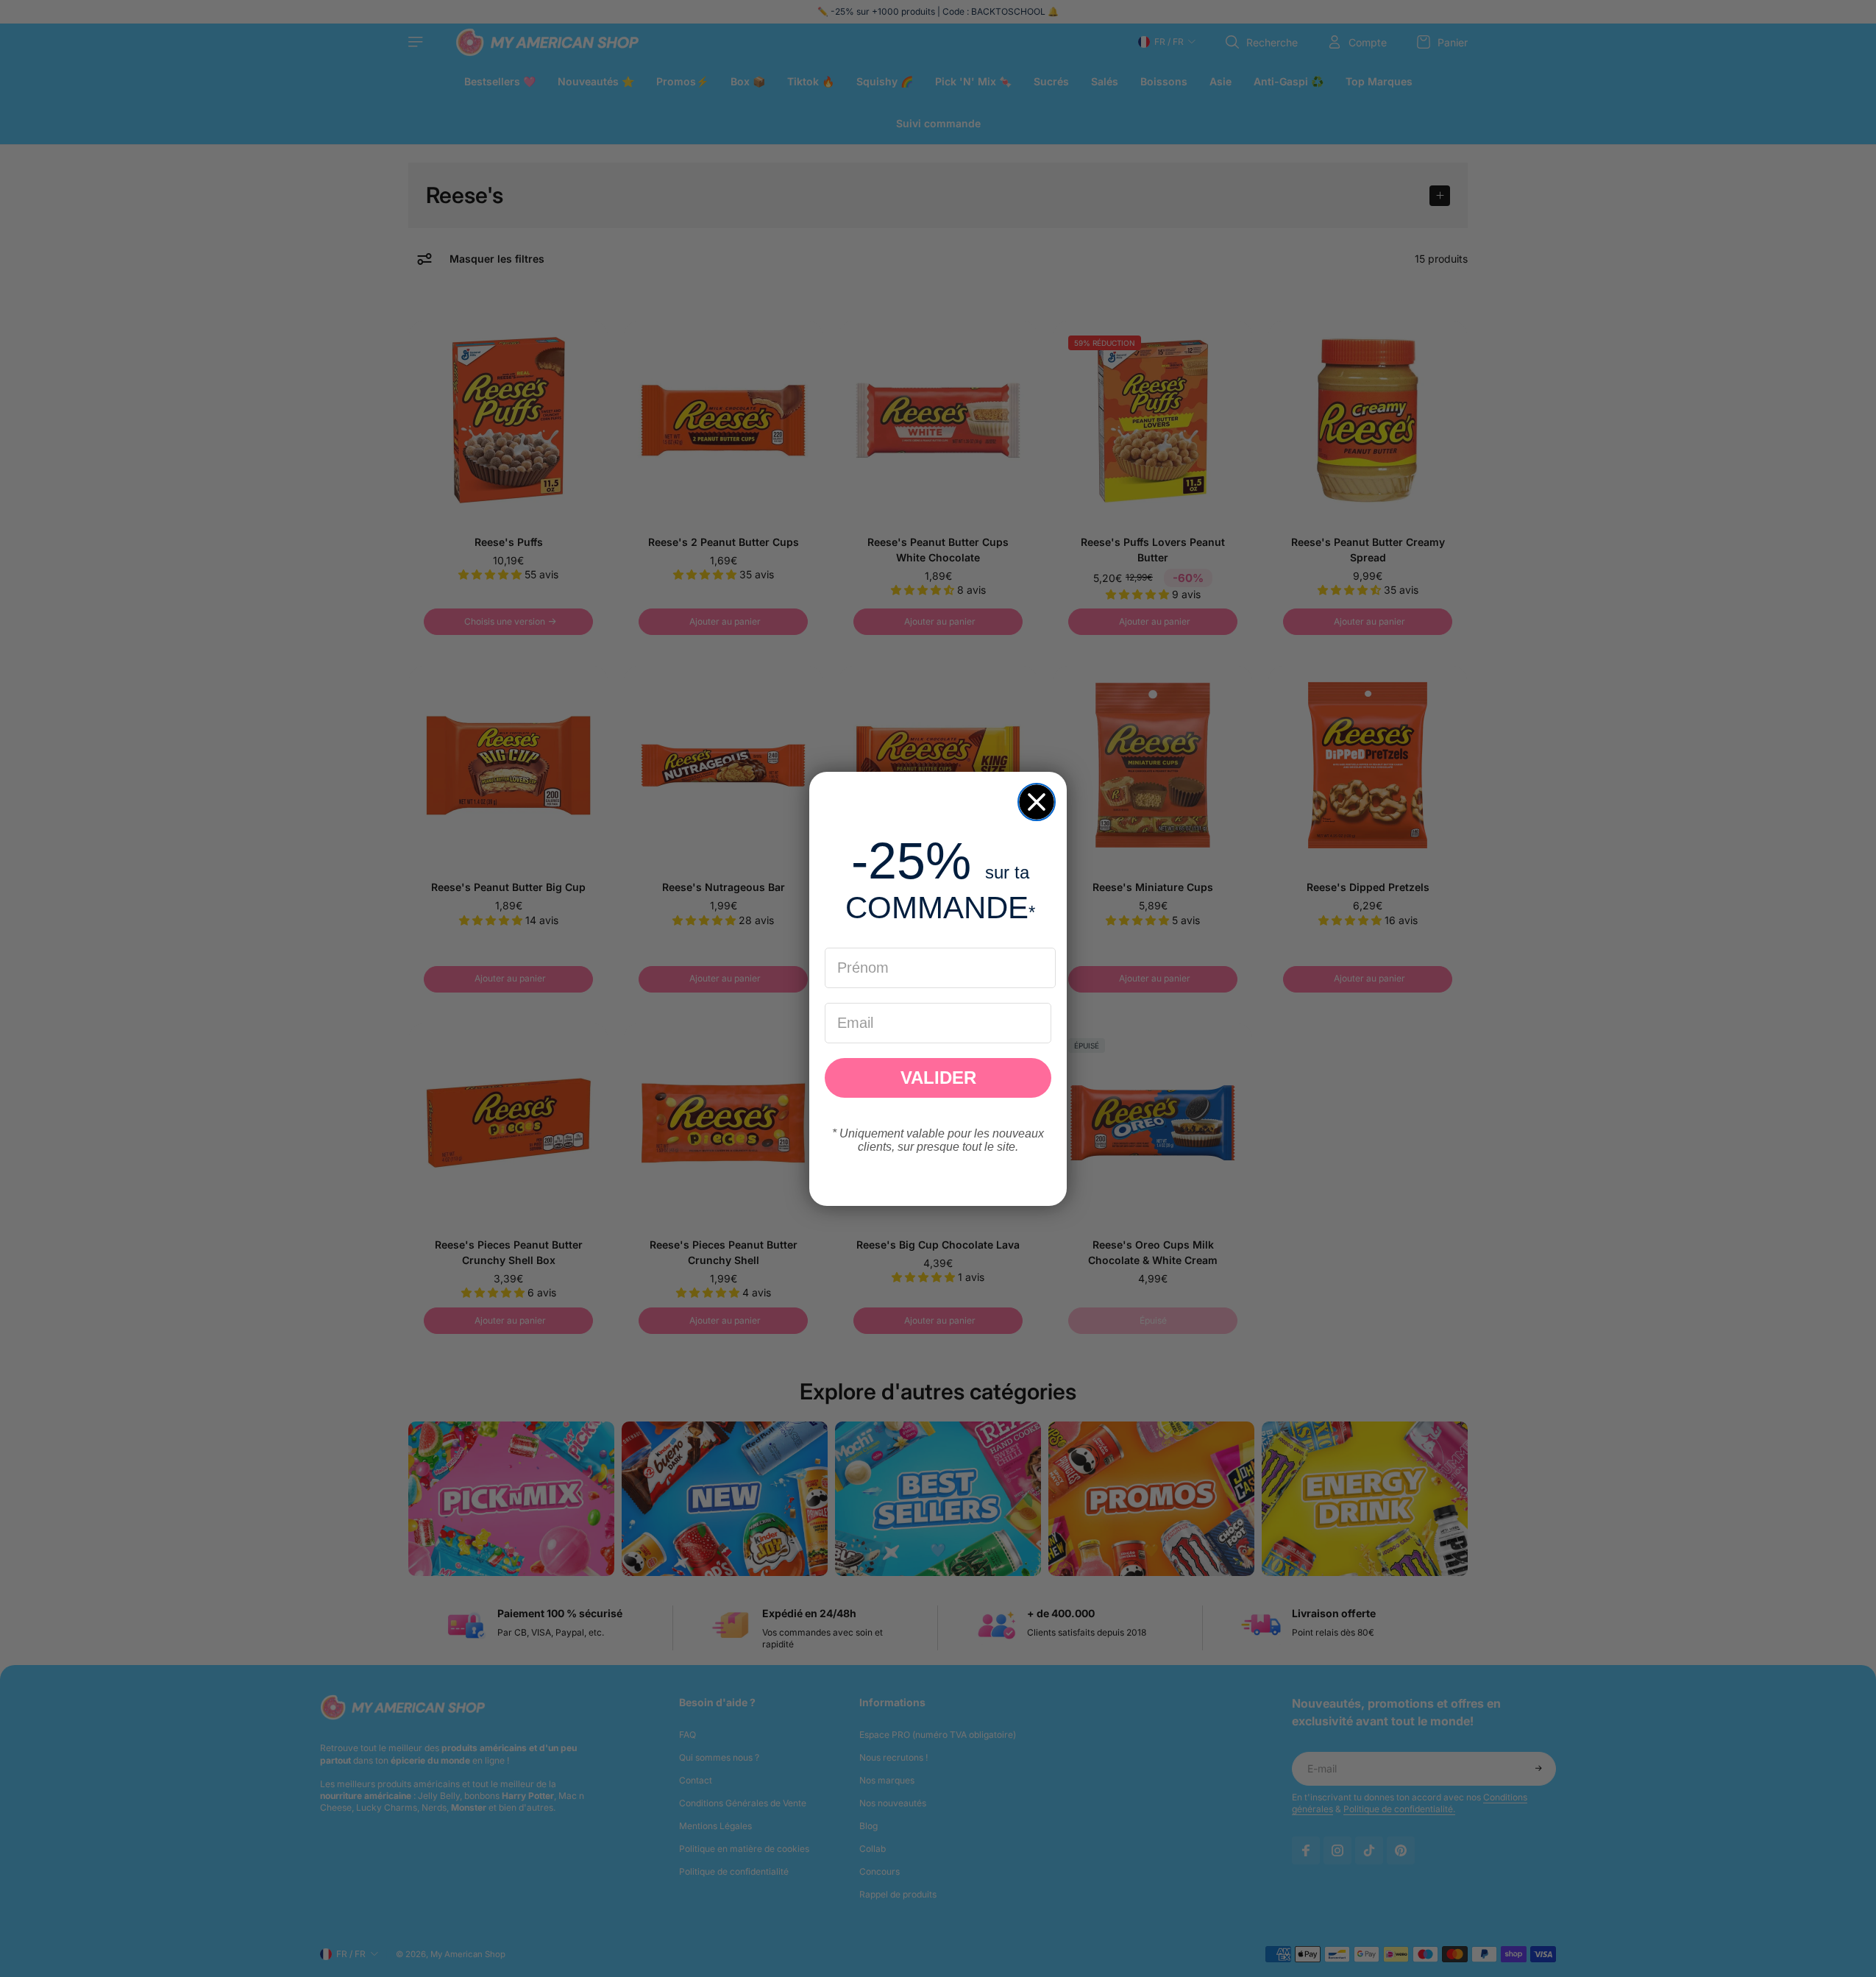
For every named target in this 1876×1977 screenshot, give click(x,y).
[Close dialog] (1037, 802)
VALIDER (938, 1078)
